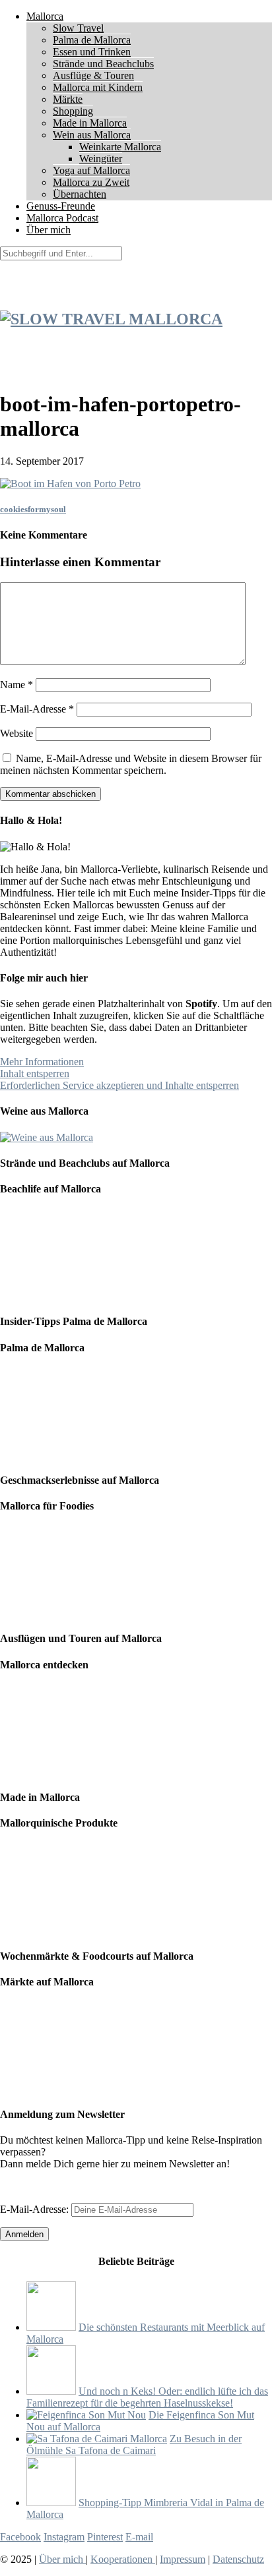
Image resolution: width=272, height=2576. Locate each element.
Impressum (183, 2559)
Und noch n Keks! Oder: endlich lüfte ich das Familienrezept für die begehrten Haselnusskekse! (147, 2397)
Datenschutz (238, 2559)
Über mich (49, 230)
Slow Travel (78, 28)
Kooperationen (123, 2559)
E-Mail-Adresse (37, 709)
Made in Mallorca (90, 123)
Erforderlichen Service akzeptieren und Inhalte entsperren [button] (119, 1085)
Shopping (73, 111)
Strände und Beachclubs (103, 64)
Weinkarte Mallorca (120, 147)
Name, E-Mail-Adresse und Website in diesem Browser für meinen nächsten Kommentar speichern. (131, 764)
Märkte (68, 99)
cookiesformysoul (33, 509)
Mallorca (45, 16)
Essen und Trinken (92, 52)
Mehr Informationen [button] (42, 1062)
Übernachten (80, 194)
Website (17, 733)
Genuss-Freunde (61, 206)
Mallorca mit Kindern (98, 87)
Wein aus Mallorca (92, 135)
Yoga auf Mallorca (91, 170)
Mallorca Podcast (62, 218)
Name (17, 685)
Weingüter (101, 159)
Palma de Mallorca (92, 40)
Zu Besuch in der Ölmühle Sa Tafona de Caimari (134, 2444)
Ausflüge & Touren (93, 75)
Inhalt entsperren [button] (35, 1073)
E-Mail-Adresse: (36, 2209)
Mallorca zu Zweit (91, 182)
